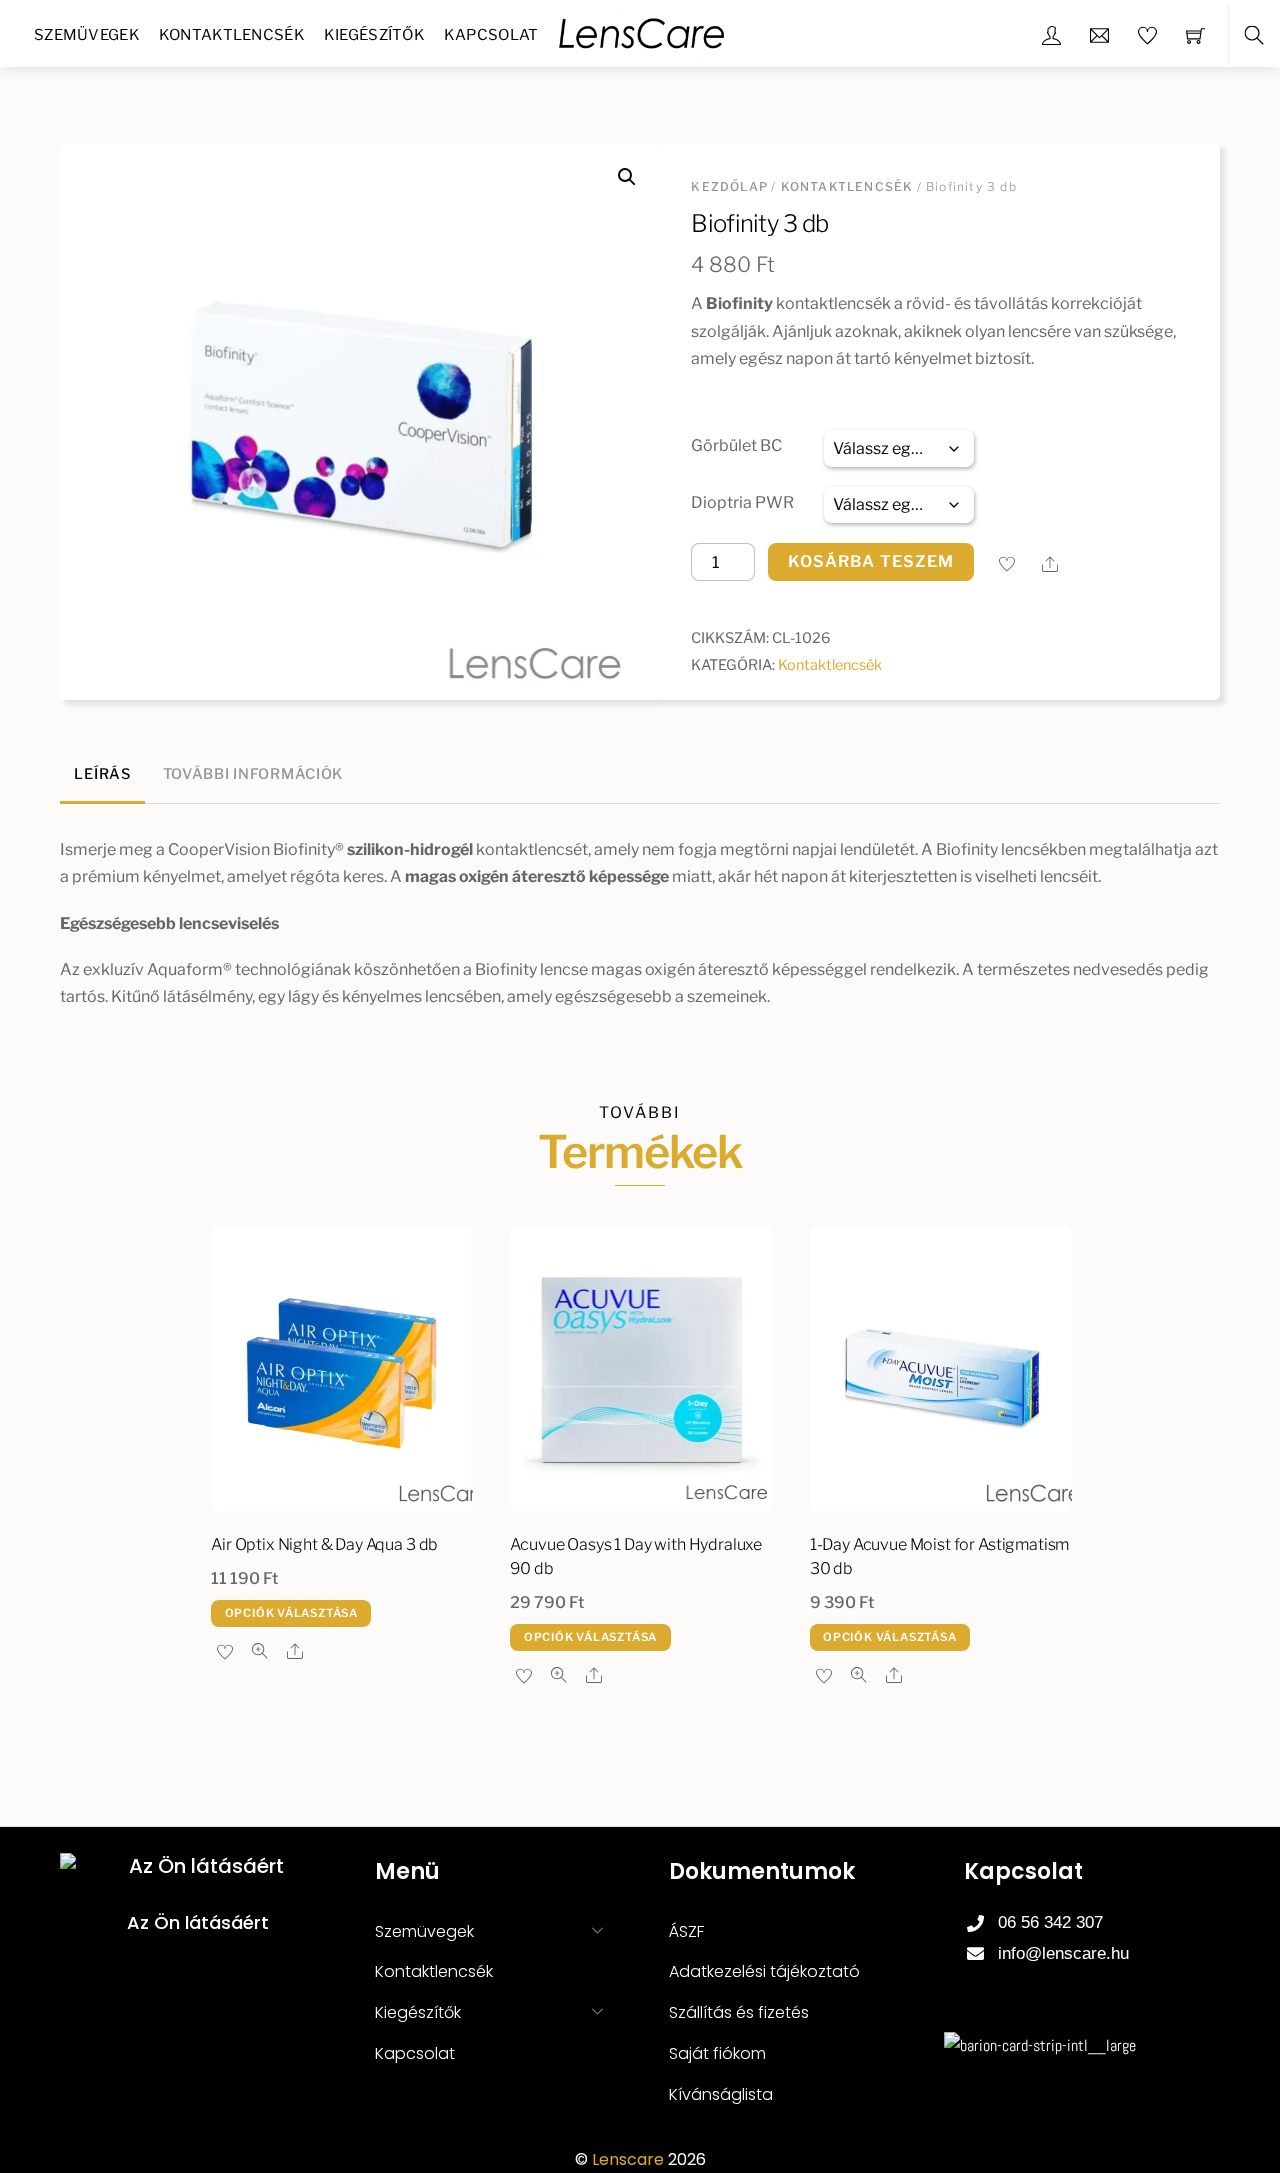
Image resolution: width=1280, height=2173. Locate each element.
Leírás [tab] (102, 774)
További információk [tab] (253, 774)
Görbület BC (736, 445)
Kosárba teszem (871, 561)
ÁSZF (686, 1931)
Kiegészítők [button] (418, 2012)
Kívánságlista (721, 2094)
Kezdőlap (729, 186)
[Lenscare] (642, 31)
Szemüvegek (87, 35)
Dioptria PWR (742, 502)
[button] (627, 177)
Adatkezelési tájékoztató (764, 1971)
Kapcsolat (491, 35)
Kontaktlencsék (232, 35)
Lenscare (628, 2159)
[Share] (1050, 564)
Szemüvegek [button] (424, 1931)
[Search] (1254, 35)
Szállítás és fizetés (739, 2012)
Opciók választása (291, 1613)
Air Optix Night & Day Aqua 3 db (324, 1544)
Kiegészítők (374, 35)
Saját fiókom (717, 2053)
